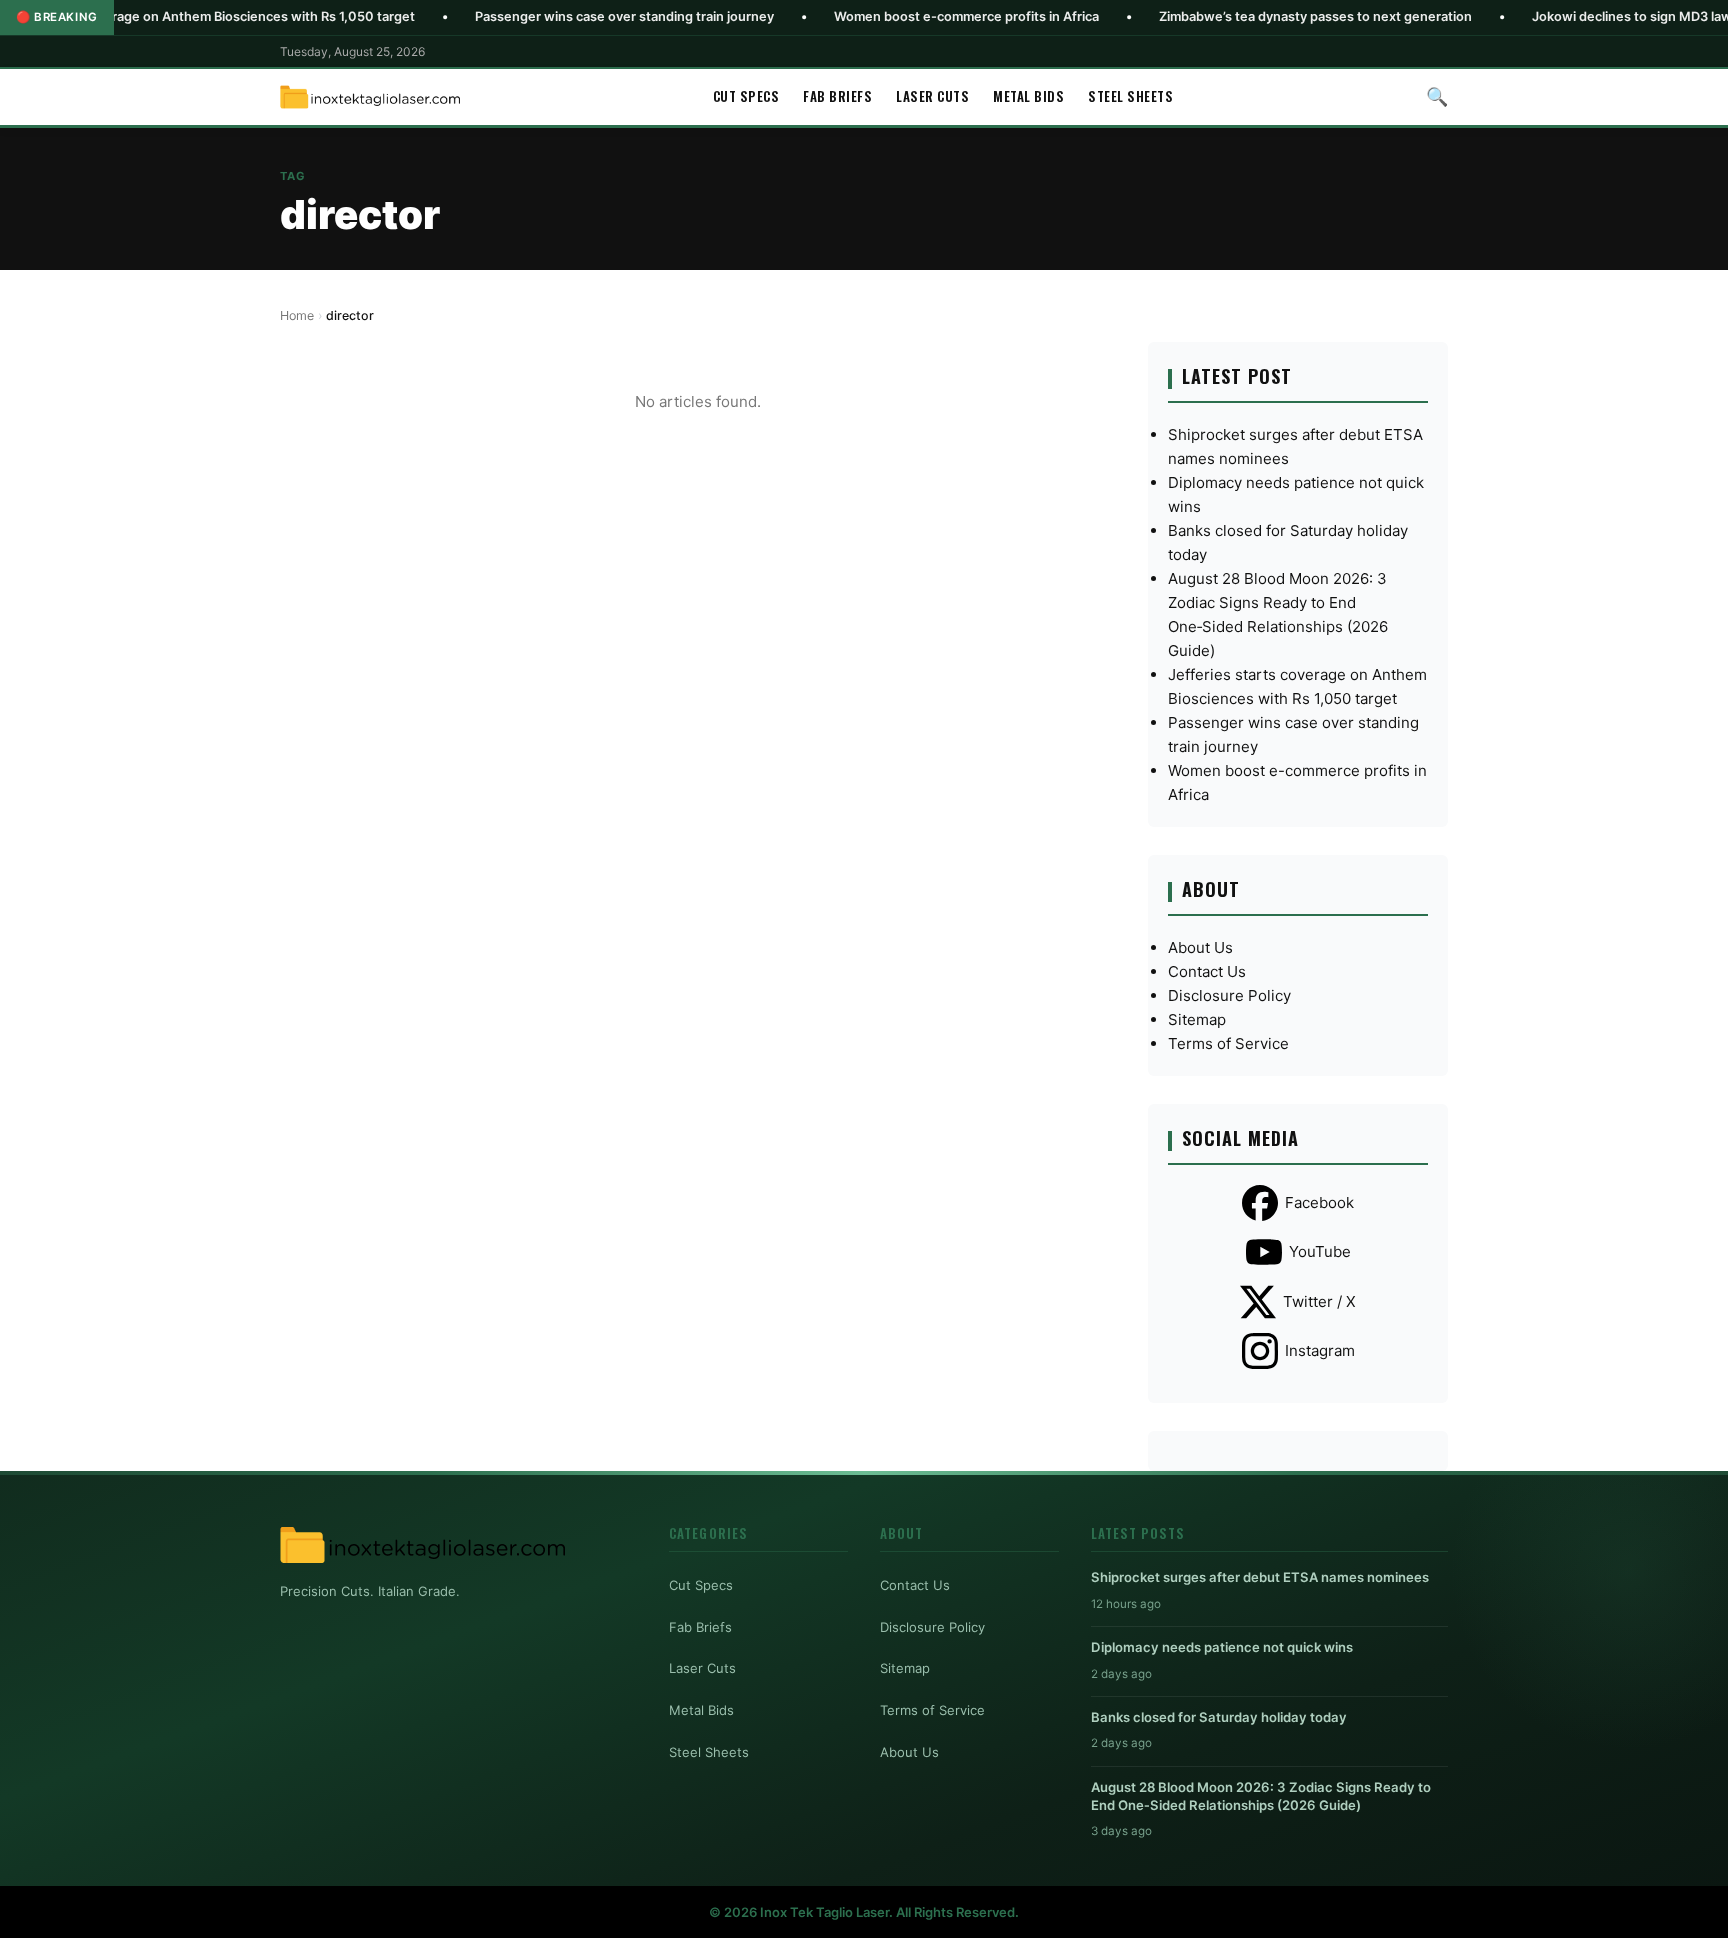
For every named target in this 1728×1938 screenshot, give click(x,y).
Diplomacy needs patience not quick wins (1222, 1647)
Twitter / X (1319, 1301)
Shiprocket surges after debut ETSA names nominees (1260, 1577)
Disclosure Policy (1229, 995)
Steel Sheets (1130, 96)
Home (297, 315)
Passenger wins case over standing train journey (551, 16)
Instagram (1320, 1350)
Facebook (1319, 1202)
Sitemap (1197, 1019)
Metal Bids (1028, 96)
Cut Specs (746, 96)
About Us (1200, 947)
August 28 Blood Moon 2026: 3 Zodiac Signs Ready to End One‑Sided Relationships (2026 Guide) (1261, 1796)
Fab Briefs (837, 96)
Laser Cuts (932, 96)
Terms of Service (1228, 1043)
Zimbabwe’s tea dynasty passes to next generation (1242, 16)
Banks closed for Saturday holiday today (1219, 1717)
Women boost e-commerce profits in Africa (893, 16)
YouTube (1320, 1251)
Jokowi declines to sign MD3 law (1559, 16)
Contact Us (1207, 971)
